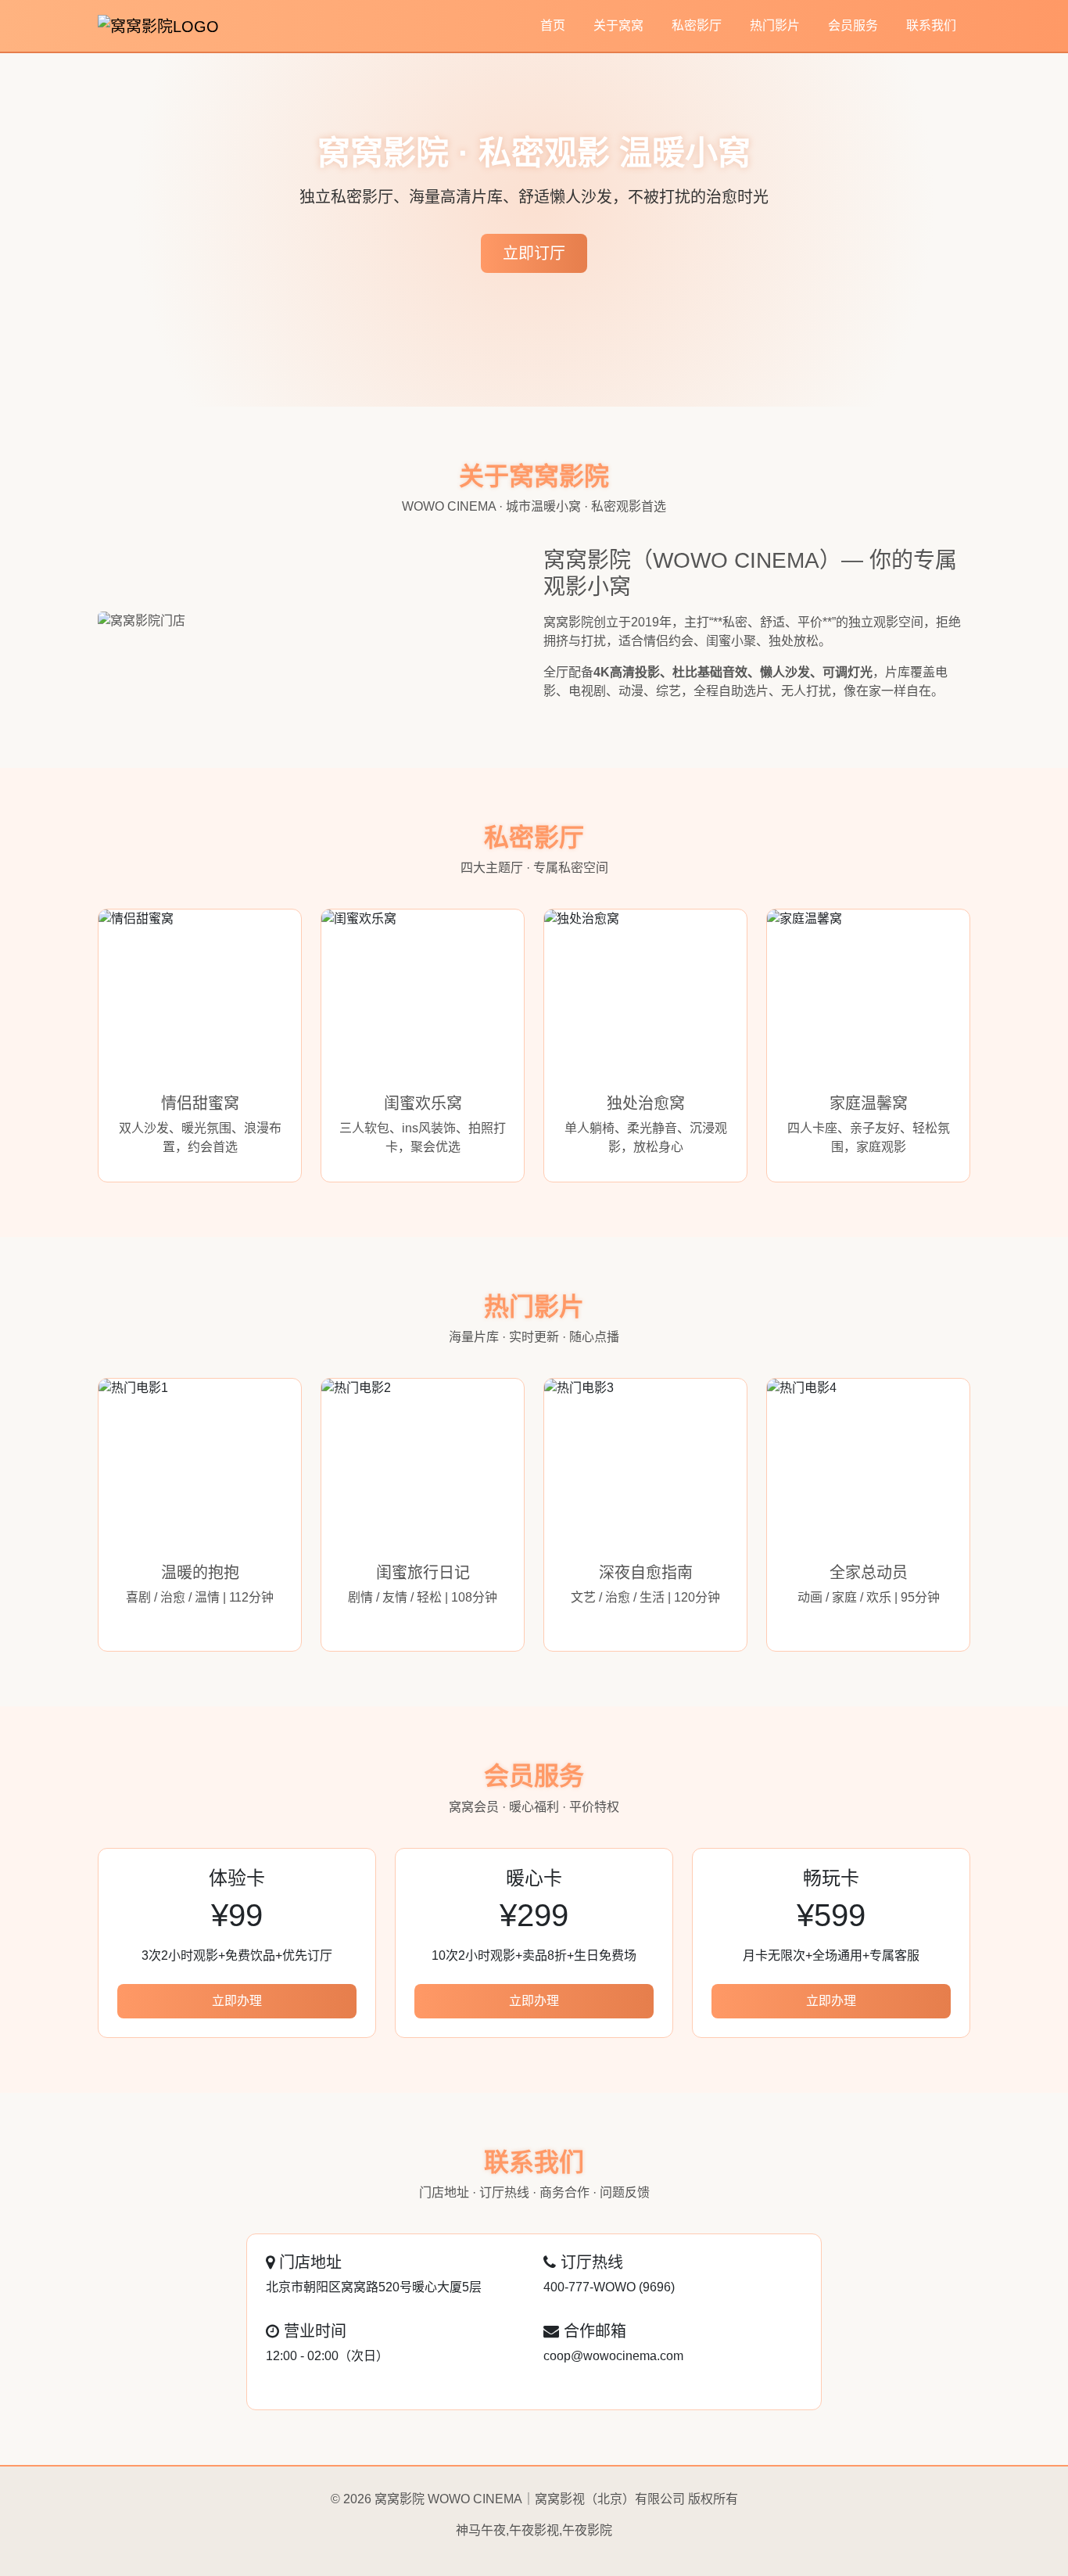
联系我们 (931, 25)
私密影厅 (697, 25)
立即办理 (237, 2001)
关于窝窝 (618, 25)
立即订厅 (534, 253)
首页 (553, 25)
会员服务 (853, 25)
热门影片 (775, 25)
